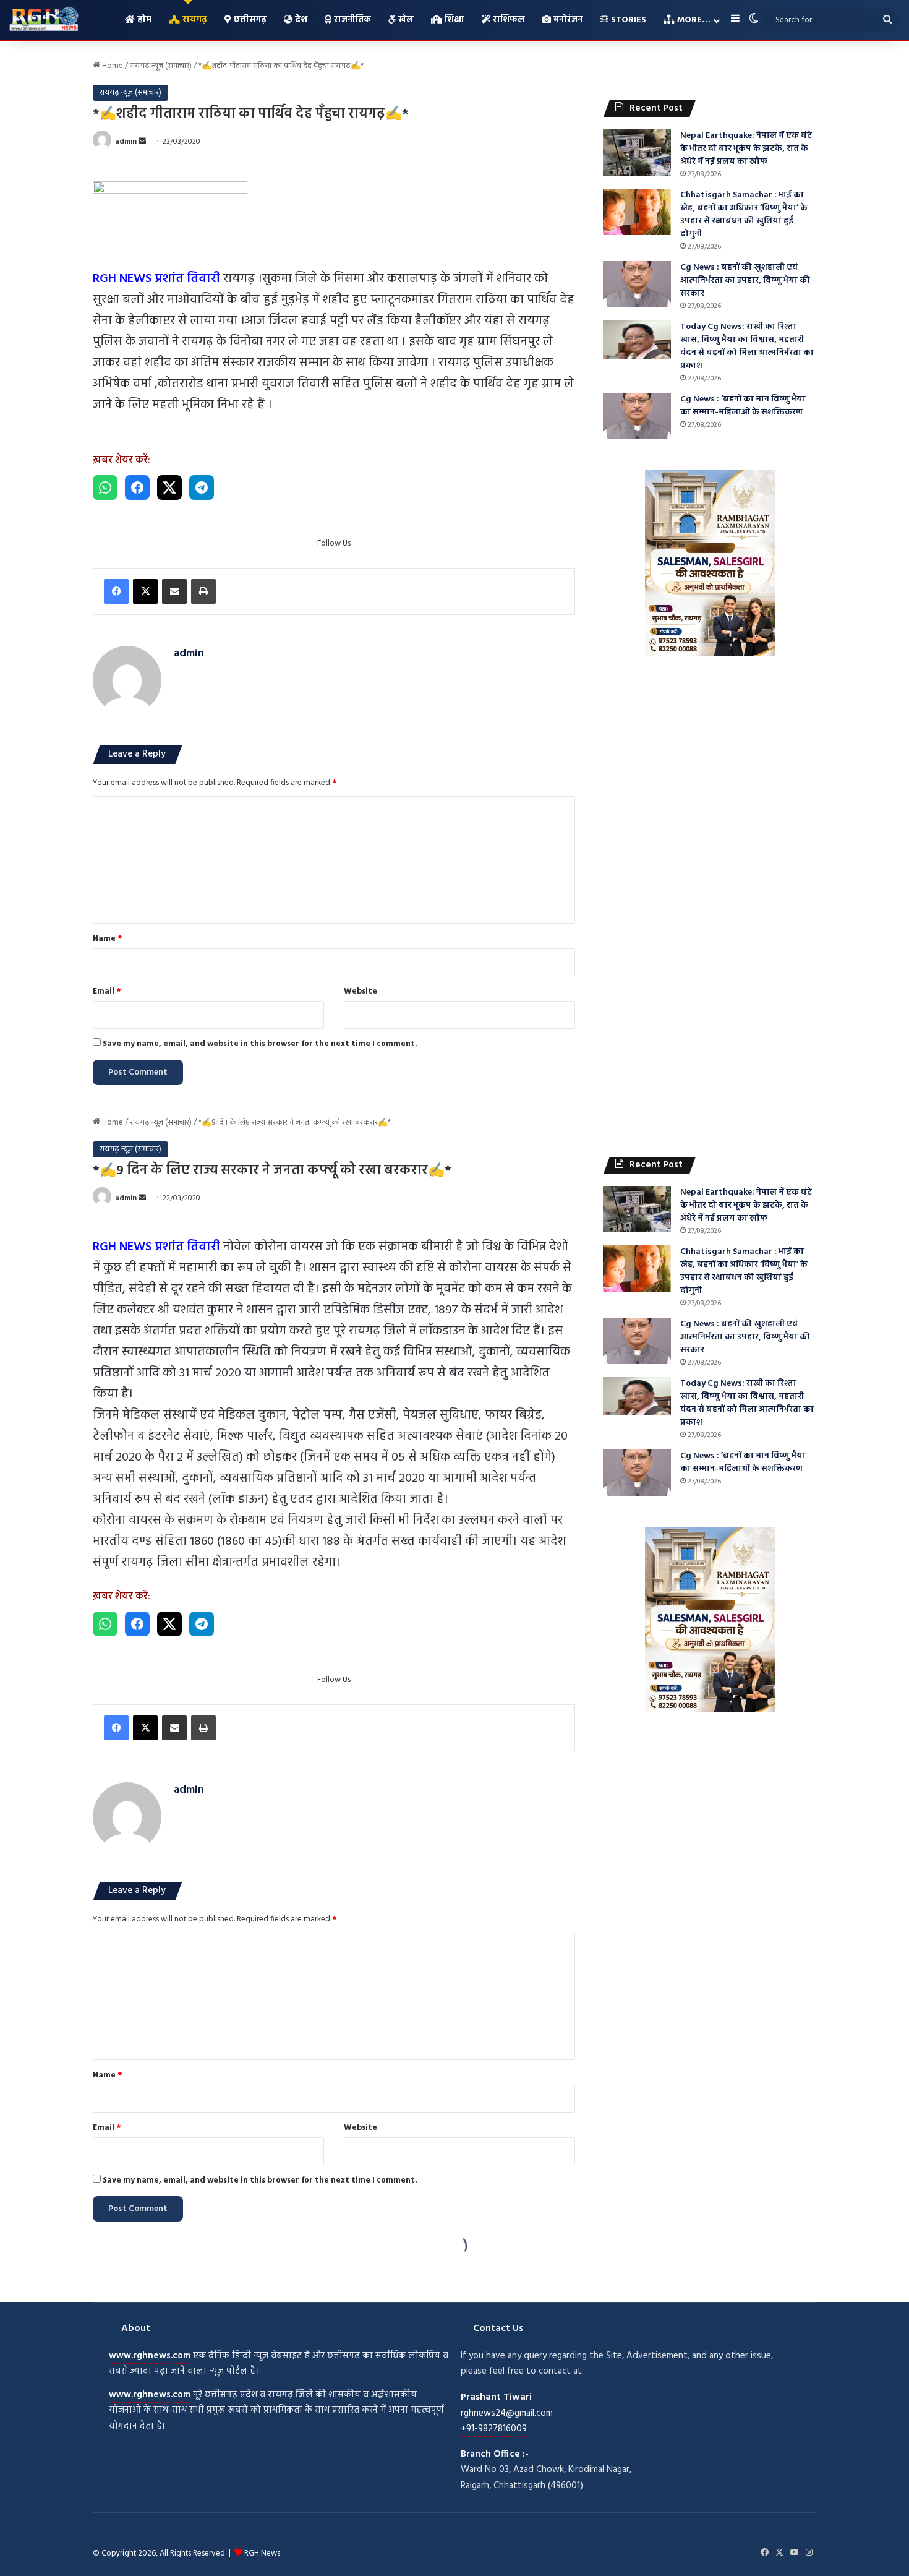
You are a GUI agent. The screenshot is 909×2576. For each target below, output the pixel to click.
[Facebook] (116, 591)
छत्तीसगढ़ (249, 20)
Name (108, 939)
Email (107, 991)
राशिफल (508, 20)
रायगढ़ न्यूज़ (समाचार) (161, 66)
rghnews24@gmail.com (507, 2413)
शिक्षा (453, 20)
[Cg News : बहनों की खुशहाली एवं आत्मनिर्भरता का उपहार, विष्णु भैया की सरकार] (637, 284)
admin (126, 142)
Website (361, 991)
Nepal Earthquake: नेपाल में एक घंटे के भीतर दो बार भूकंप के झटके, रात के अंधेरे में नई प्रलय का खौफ (746, 149)
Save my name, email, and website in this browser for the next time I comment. (260, 1044)
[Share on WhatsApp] (105, 487)
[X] (145, 591)
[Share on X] (169, 487)
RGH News (262, 2553)
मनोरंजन (567, 20)
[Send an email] (142, 142)
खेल (405, 20)
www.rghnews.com (150, 2356)
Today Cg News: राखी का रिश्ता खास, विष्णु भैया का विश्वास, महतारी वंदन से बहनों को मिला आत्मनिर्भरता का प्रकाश (747, 346)
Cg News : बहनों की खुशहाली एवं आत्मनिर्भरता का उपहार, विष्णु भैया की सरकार (745, 281)
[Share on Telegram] (202, 487)
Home (112, 66)
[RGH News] (44, 19)
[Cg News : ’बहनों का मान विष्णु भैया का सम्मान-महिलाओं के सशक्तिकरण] (637, 416)
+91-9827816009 (494, 2429)
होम (143, 20)
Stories (627, 20)
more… (693, 20)
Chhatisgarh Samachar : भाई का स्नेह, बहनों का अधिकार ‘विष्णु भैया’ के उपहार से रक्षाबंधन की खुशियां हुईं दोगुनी (744, 215)
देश (300, 20)
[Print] (203, 591)
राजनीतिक (351, 20)
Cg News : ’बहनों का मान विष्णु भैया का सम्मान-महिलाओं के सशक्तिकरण (743, 406)
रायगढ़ (194, 20)
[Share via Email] (174, 591)
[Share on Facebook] (137, 487)
